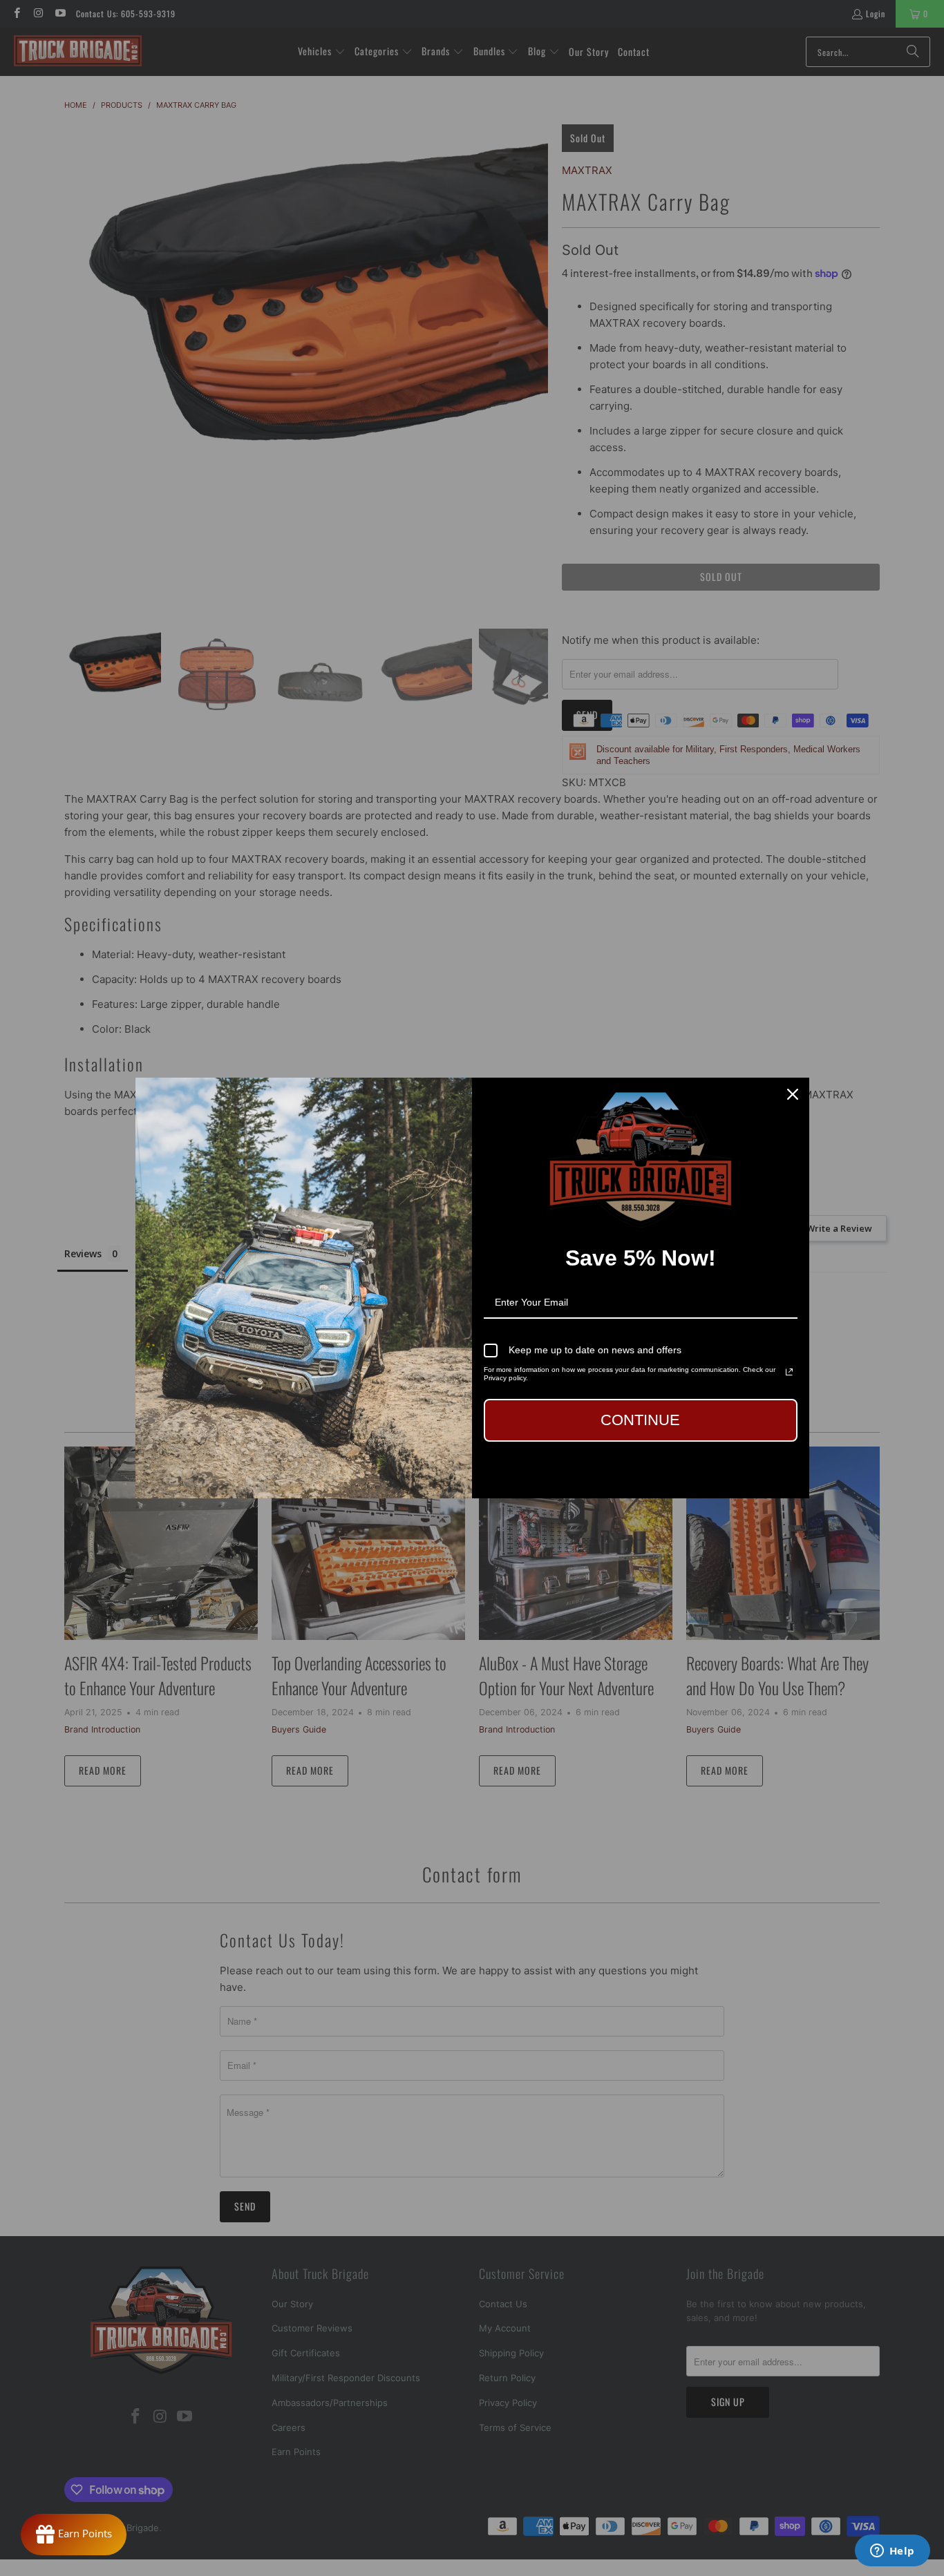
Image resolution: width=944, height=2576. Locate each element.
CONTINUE (640, 1420)
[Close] (793, 1094)
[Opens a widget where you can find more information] (892, 2552)
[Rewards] (74, 2535)
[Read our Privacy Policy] (789, 1372)
